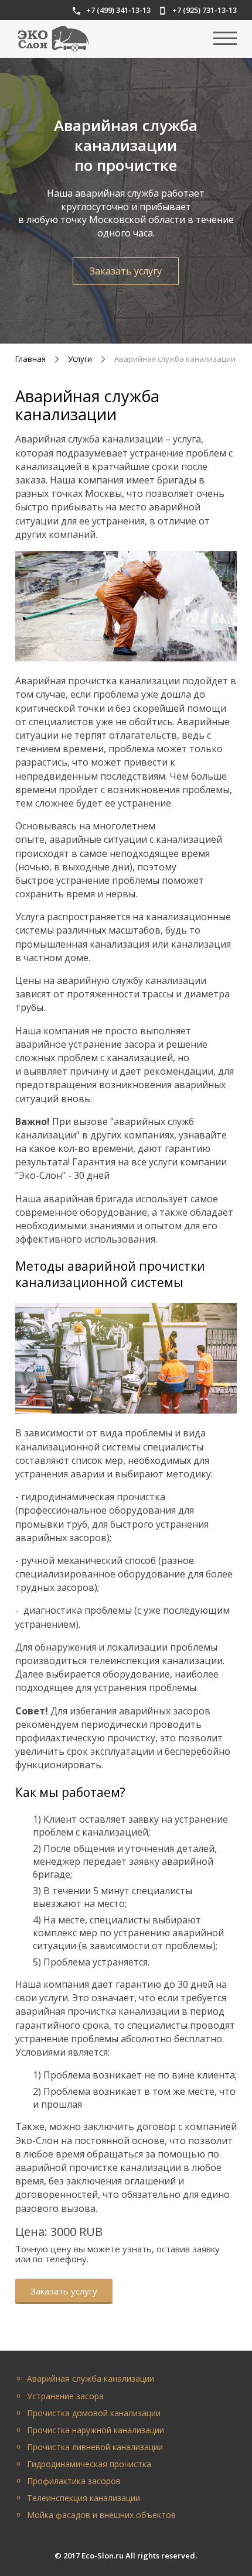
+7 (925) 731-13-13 (205, 10)
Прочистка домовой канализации (94, 2413)
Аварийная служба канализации (91, 2378)
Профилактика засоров (74, 2481)
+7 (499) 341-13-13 (118, 10)
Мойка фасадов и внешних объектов (101, 2515)
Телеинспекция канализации (84, 2498)
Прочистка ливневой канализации (95, 2447)
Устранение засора (65, 2396)
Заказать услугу (126, 271)
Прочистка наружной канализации (96, 2430)
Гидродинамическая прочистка (89, 2464)
